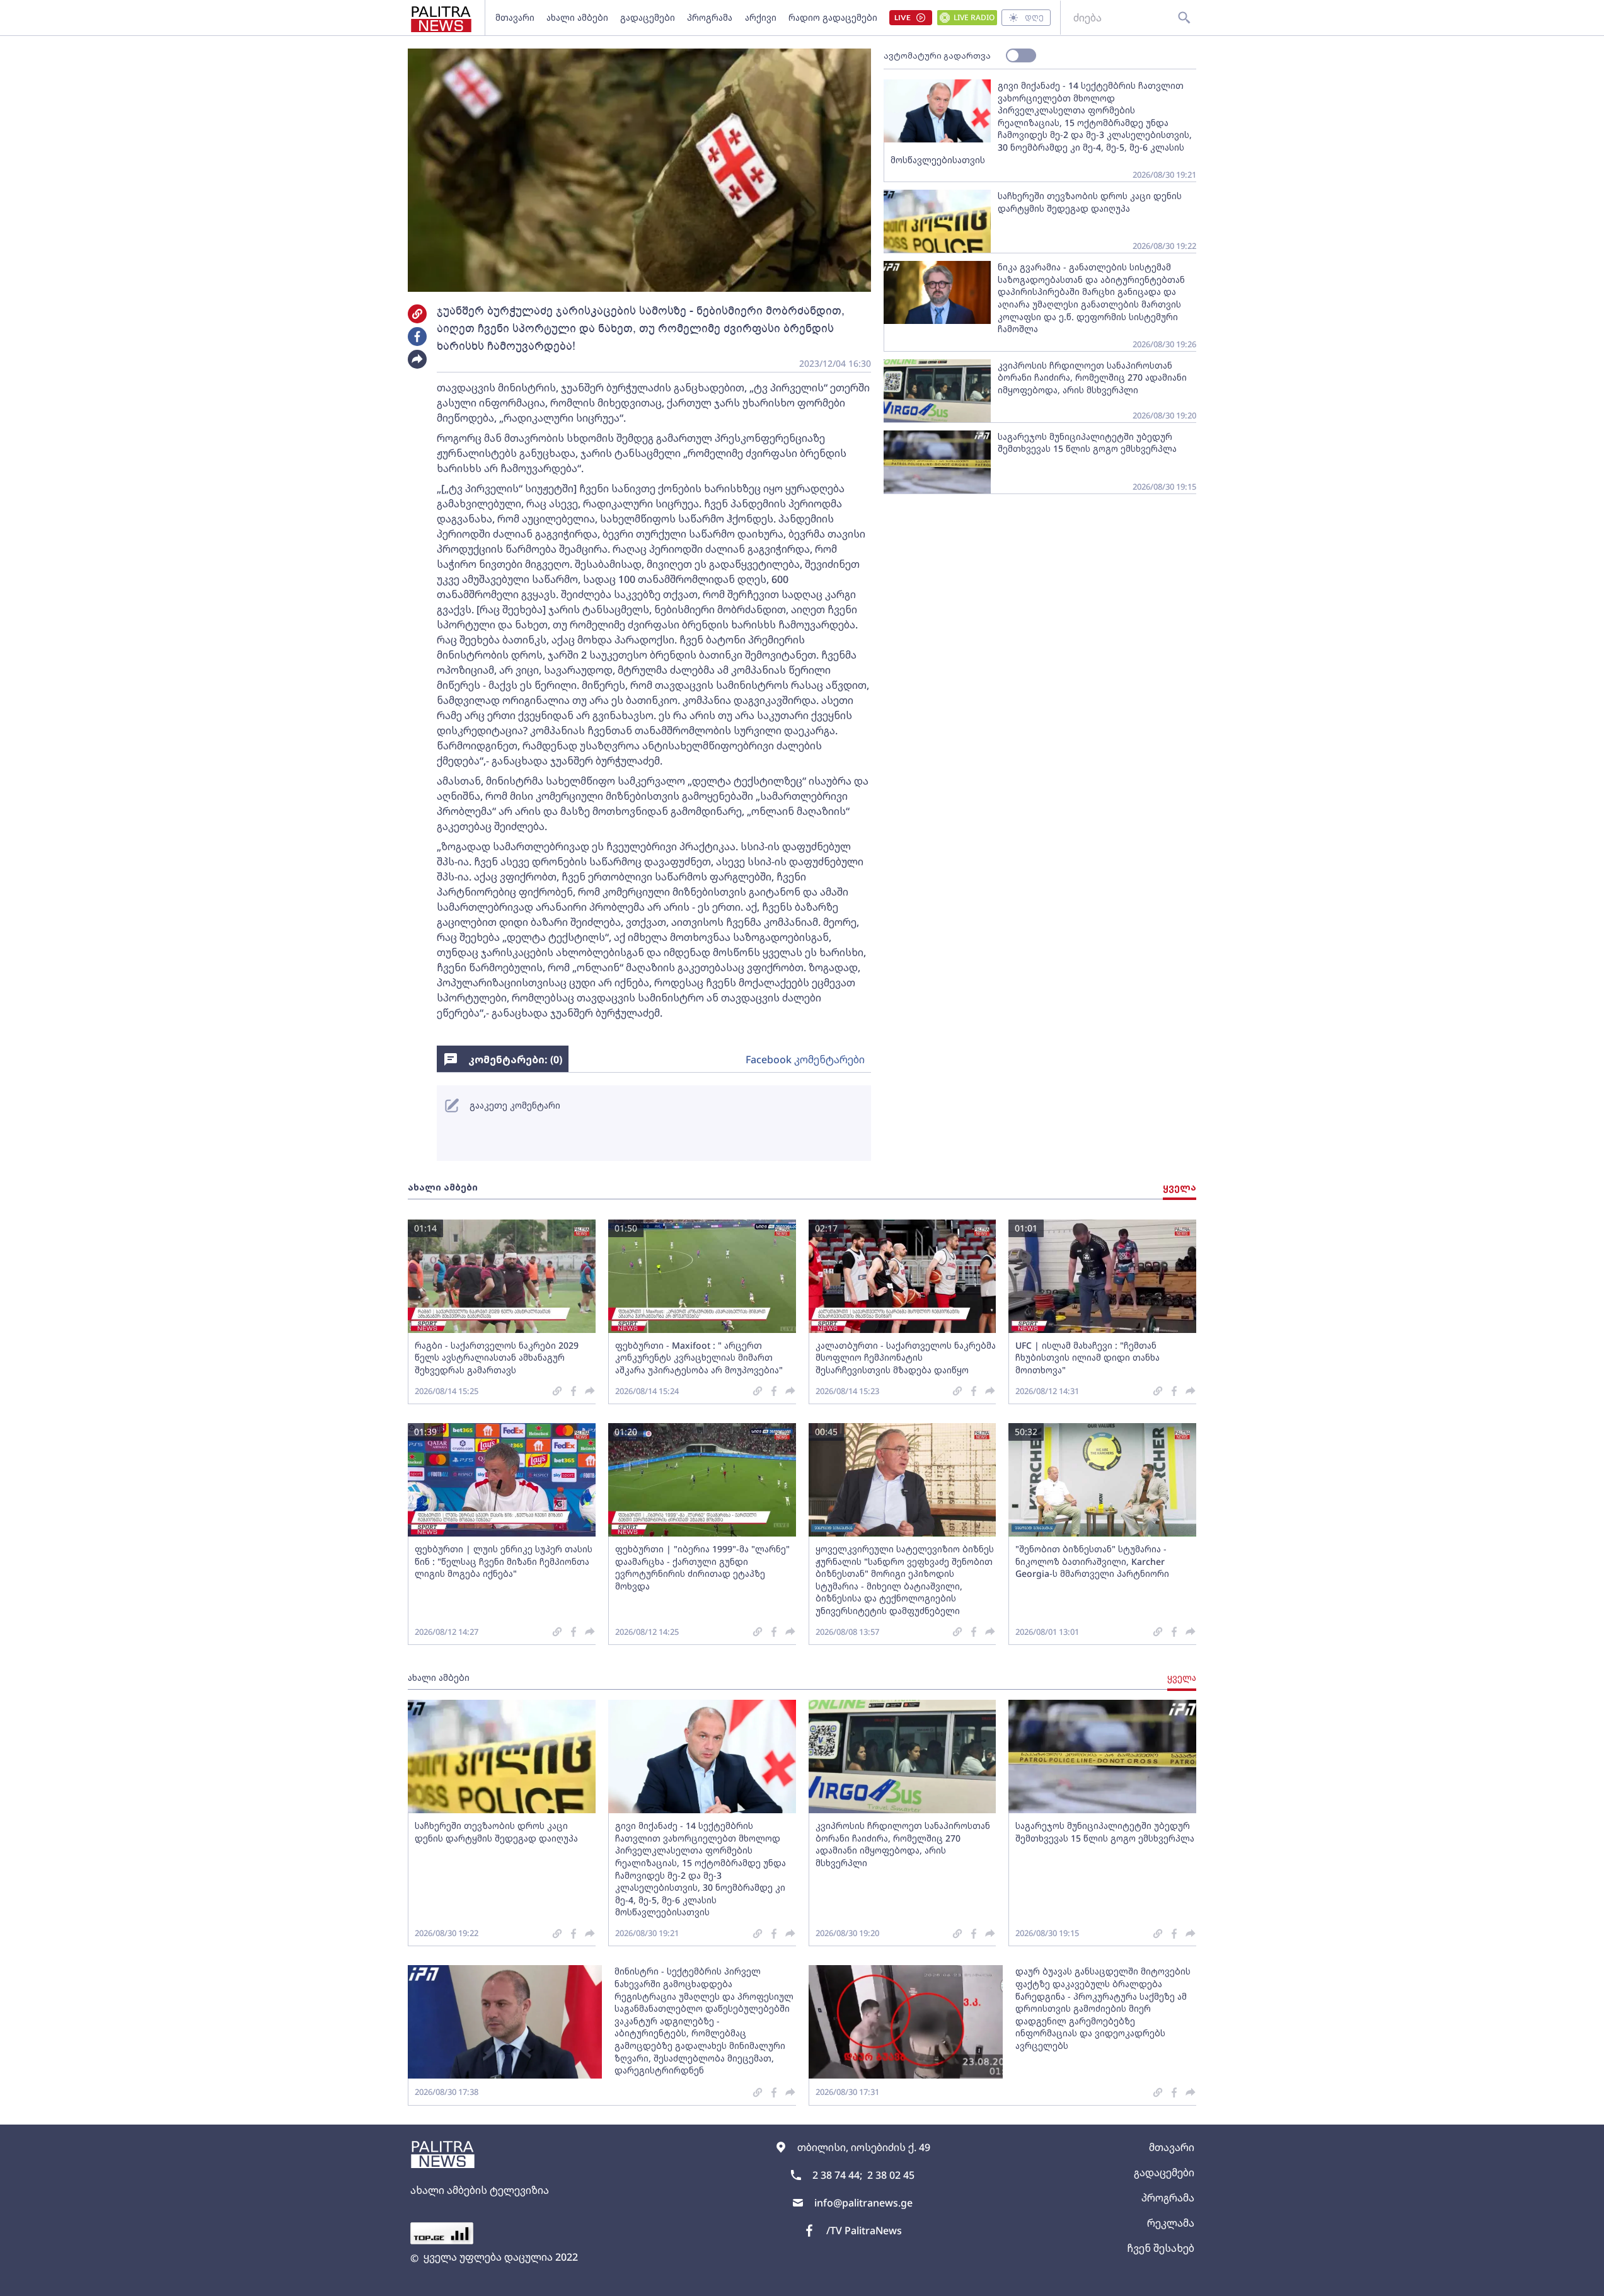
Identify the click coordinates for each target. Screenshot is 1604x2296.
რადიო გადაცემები (833, 17)
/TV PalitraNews (864, 2230)
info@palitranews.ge (863, 2203)
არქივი (761, 17)
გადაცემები (648, 17)
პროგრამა (710, 17)
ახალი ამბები (577, 17)
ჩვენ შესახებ (1161, 2248)
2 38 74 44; (837, 2175)
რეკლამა (1171, 2223)
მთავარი (515, 17)
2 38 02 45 (891, 2175)
